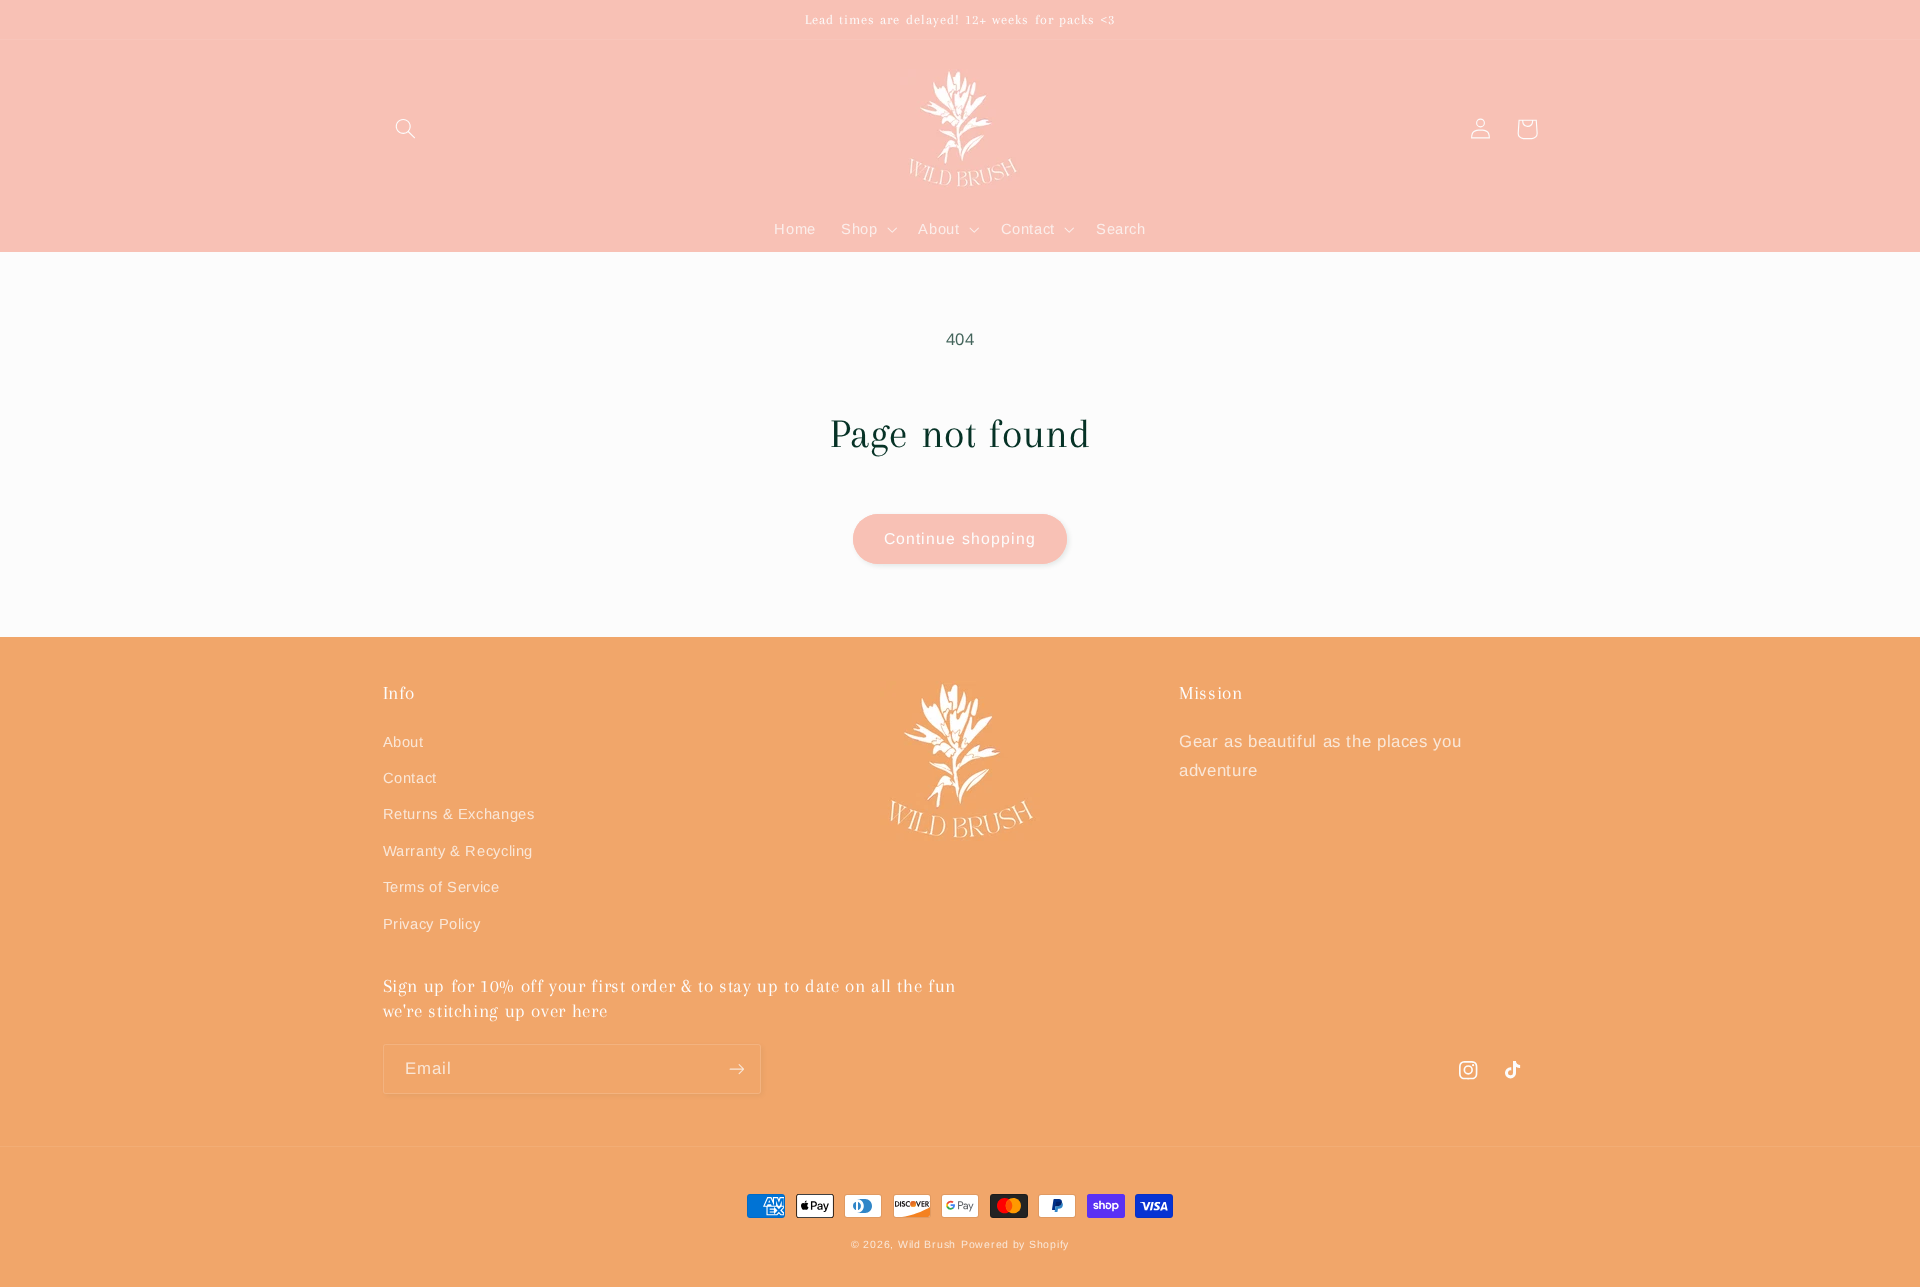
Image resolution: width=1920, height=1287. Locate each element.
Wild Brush (927, 1244)
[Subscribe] (736, 1068)
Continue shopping (960, 538)
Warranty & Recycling (458, 851)
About (403, 742)
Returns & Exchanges (459, 814)
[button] (406, 129)
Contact (410, 778)
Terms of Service (441, 887)
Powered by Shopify (1015, 1244)
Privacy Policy (432, 924)
